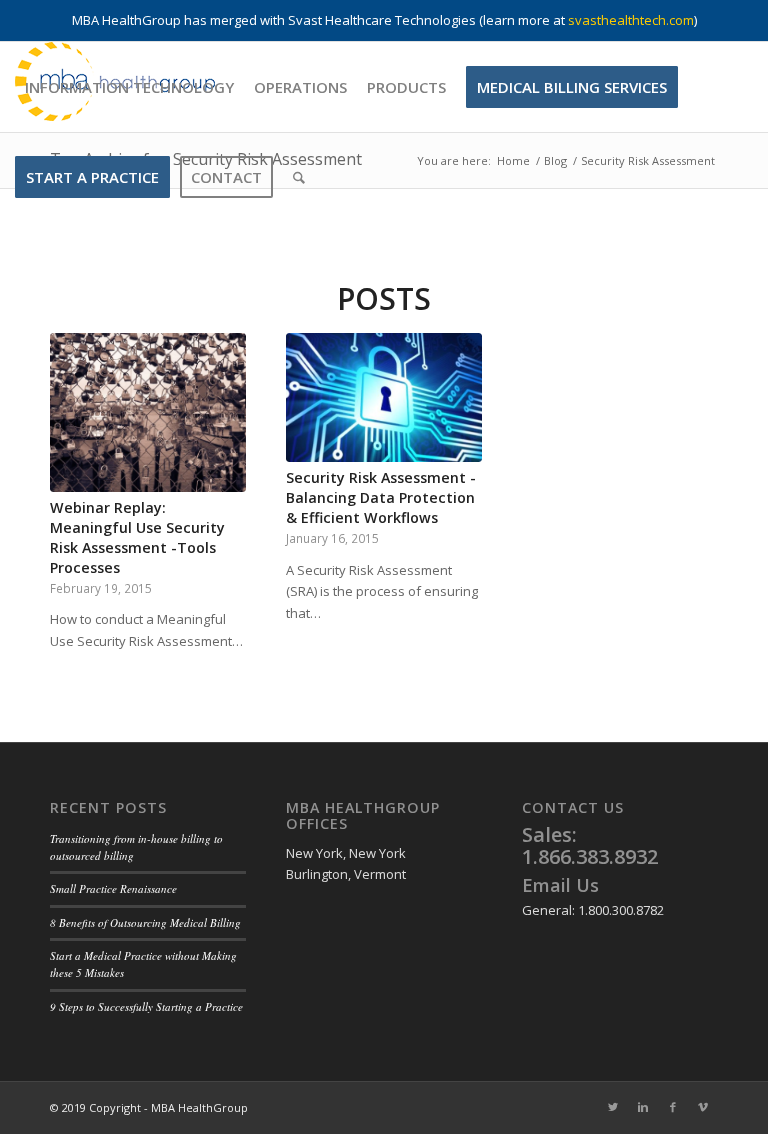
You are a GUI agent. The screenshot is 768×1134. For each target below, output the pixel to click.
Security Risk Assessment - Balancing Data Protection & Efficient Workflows (381, 497)
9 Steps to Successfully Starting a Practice (146, 1006)
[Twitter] (613, 1107)
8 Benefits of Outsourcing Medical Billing (145, 922)
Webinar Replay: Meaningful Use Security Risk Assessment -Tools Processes (137, 537)
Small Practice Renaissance (113, 888)
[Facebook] (673, 1107)
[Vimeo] (703, 1107)
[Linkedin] (643, 1107)
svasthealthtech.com (631, 20)
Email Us (560, 885)
